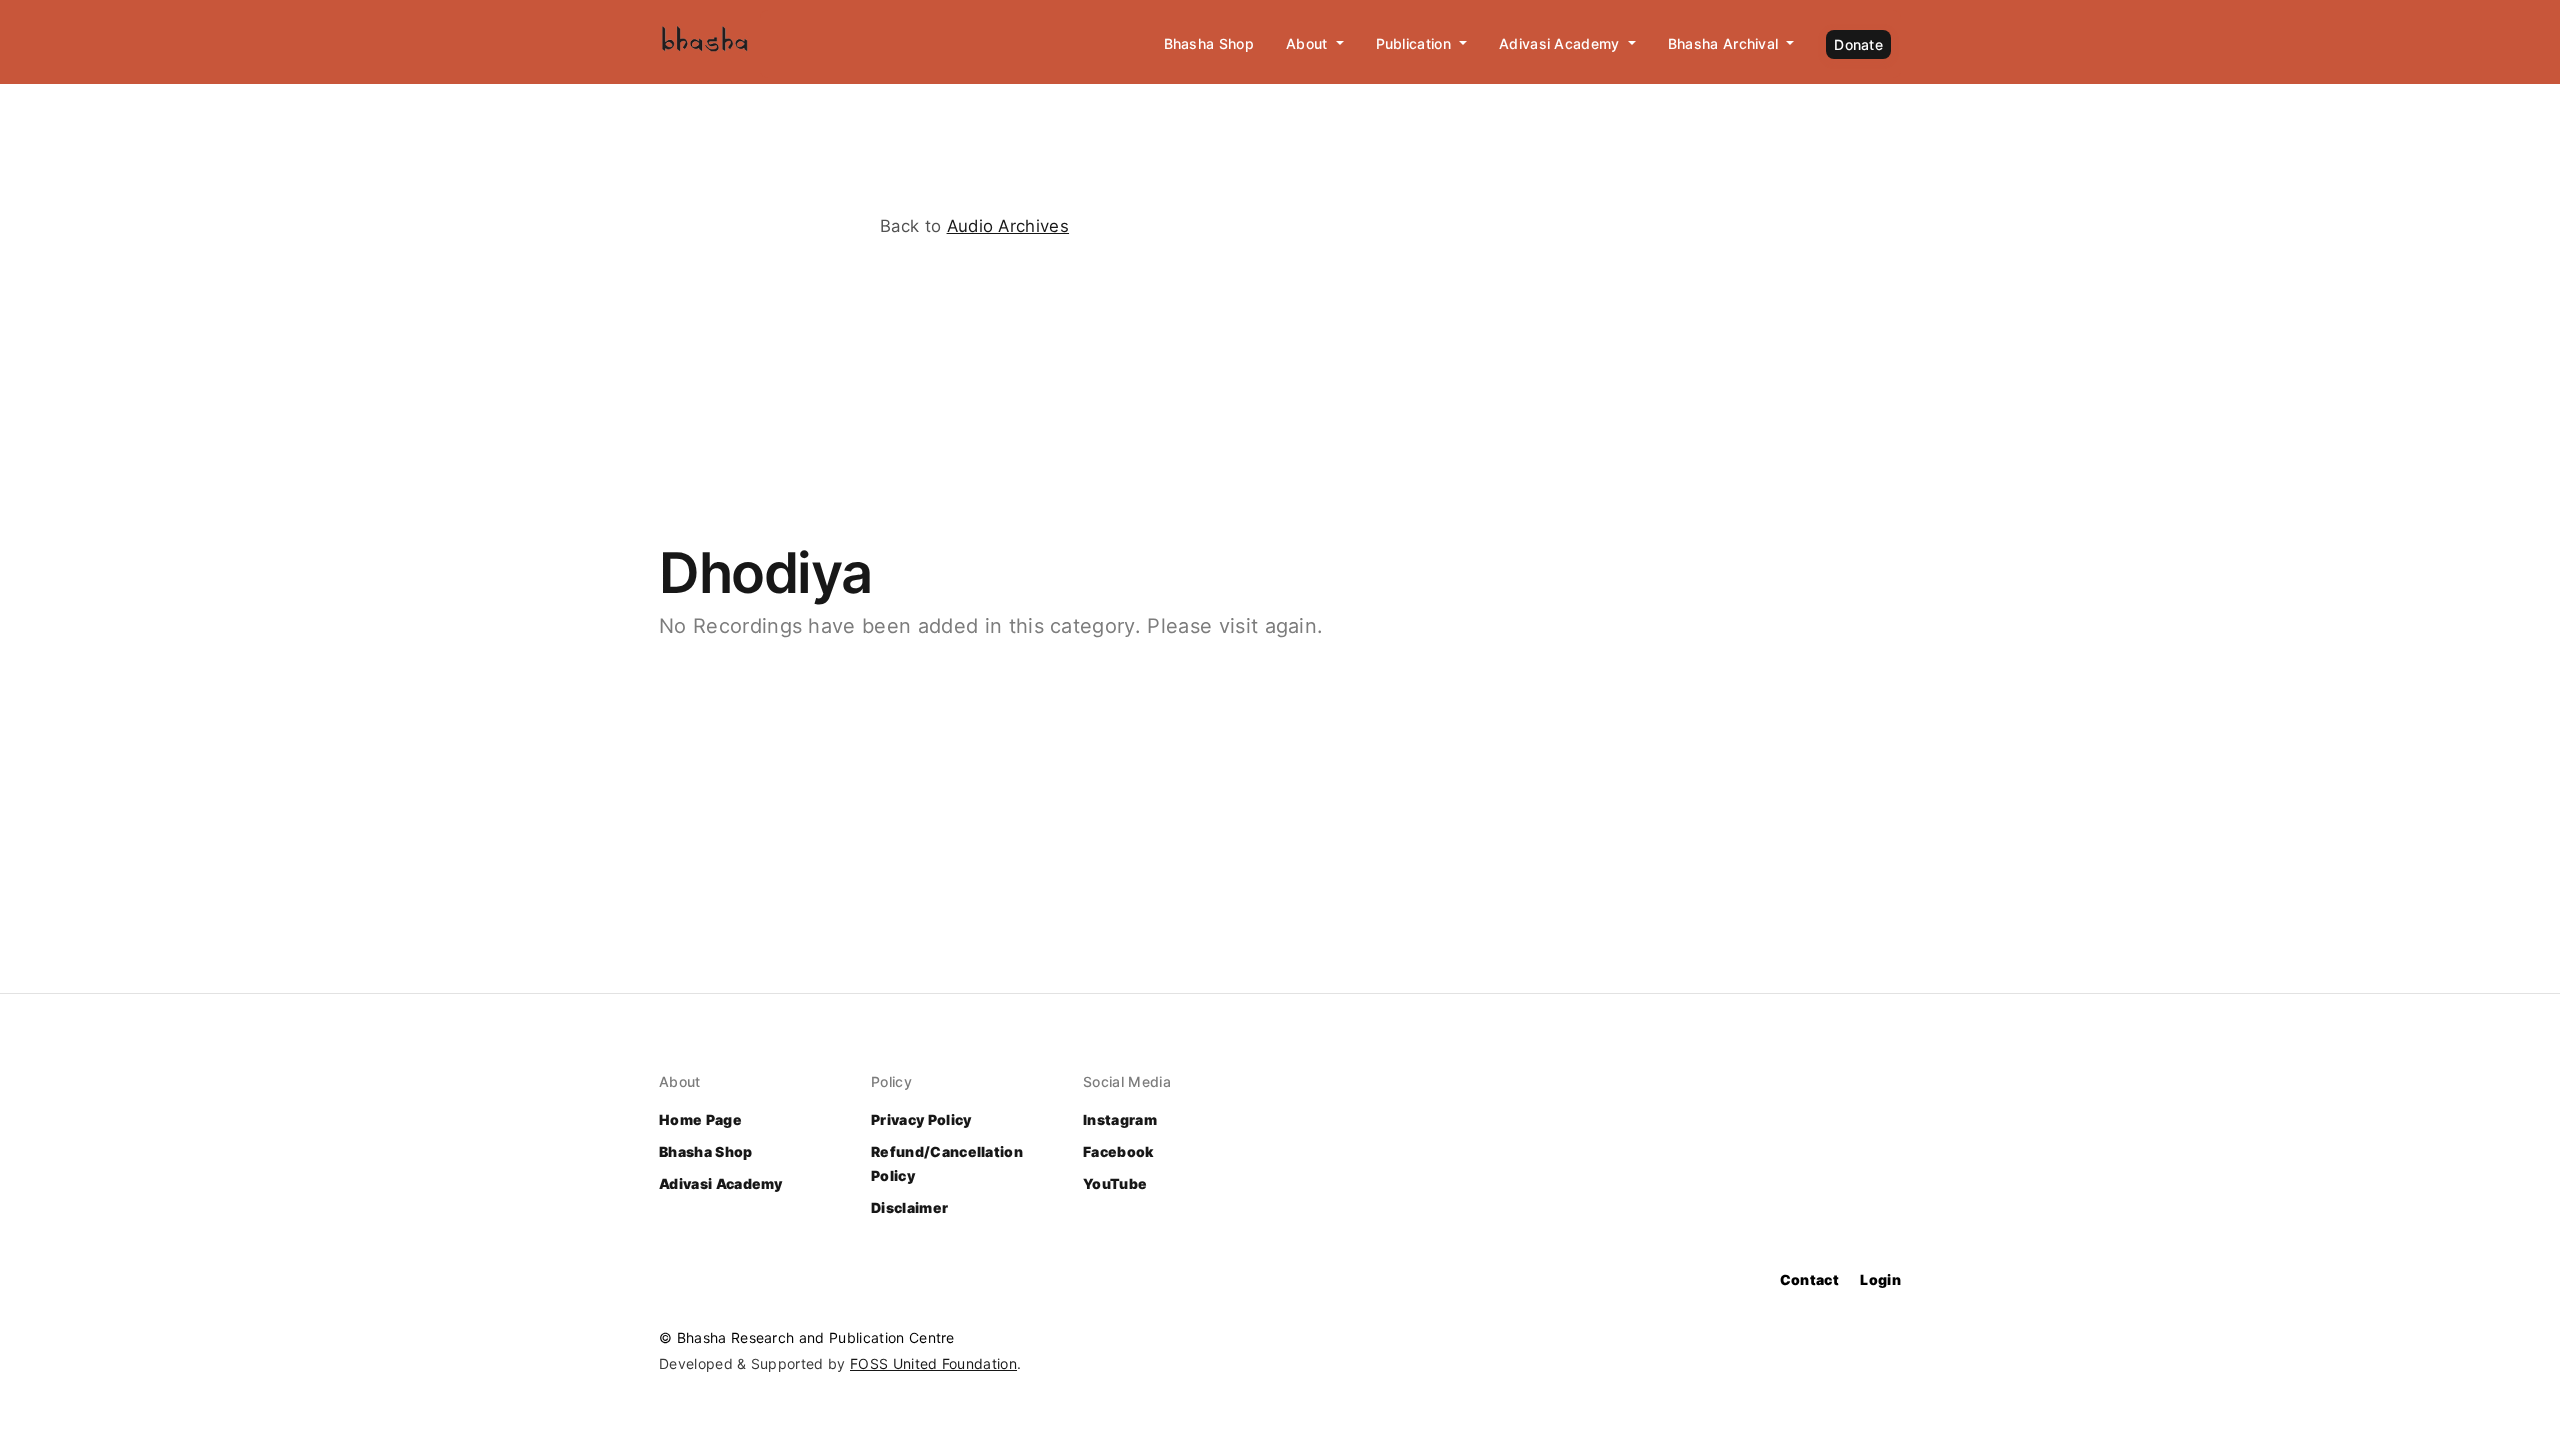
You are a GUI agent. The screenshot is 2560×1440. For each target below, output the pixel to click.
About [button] (1309, 43)
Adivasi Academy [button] (1561, 43)
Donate (1858, 44)
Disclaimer (909, 1207)
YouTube (1115, 1183)
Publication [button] (1416, 43)
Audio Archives (1008, 226)
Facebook (1118, 1151)
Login (1880, 1279)
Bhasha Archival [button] (1725, 43)
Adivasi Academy (721, 1183)
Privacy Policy (921, 1119)
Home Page (700, 1119)
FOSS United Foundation (933, 1363)
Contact (1809, 1279)
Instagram (1120, 1119)
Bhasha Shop (1209, 43)
